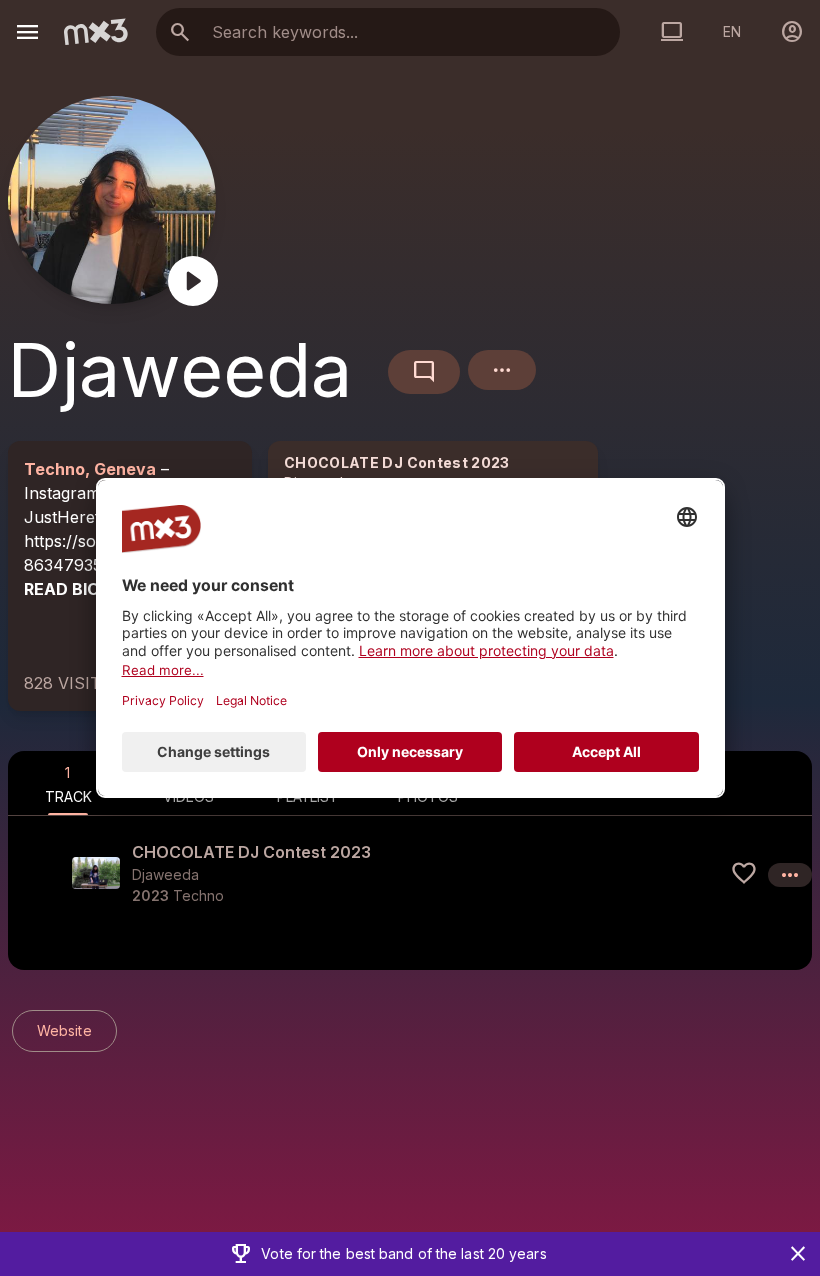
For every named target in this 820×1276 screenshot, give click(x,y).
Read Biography (96, 589)
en (732, 31)
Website (64, 1030)
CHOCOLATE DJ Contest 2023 (397, 462)
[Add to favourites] (744, 873)
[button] (410, 873)
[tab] (68, 783)
